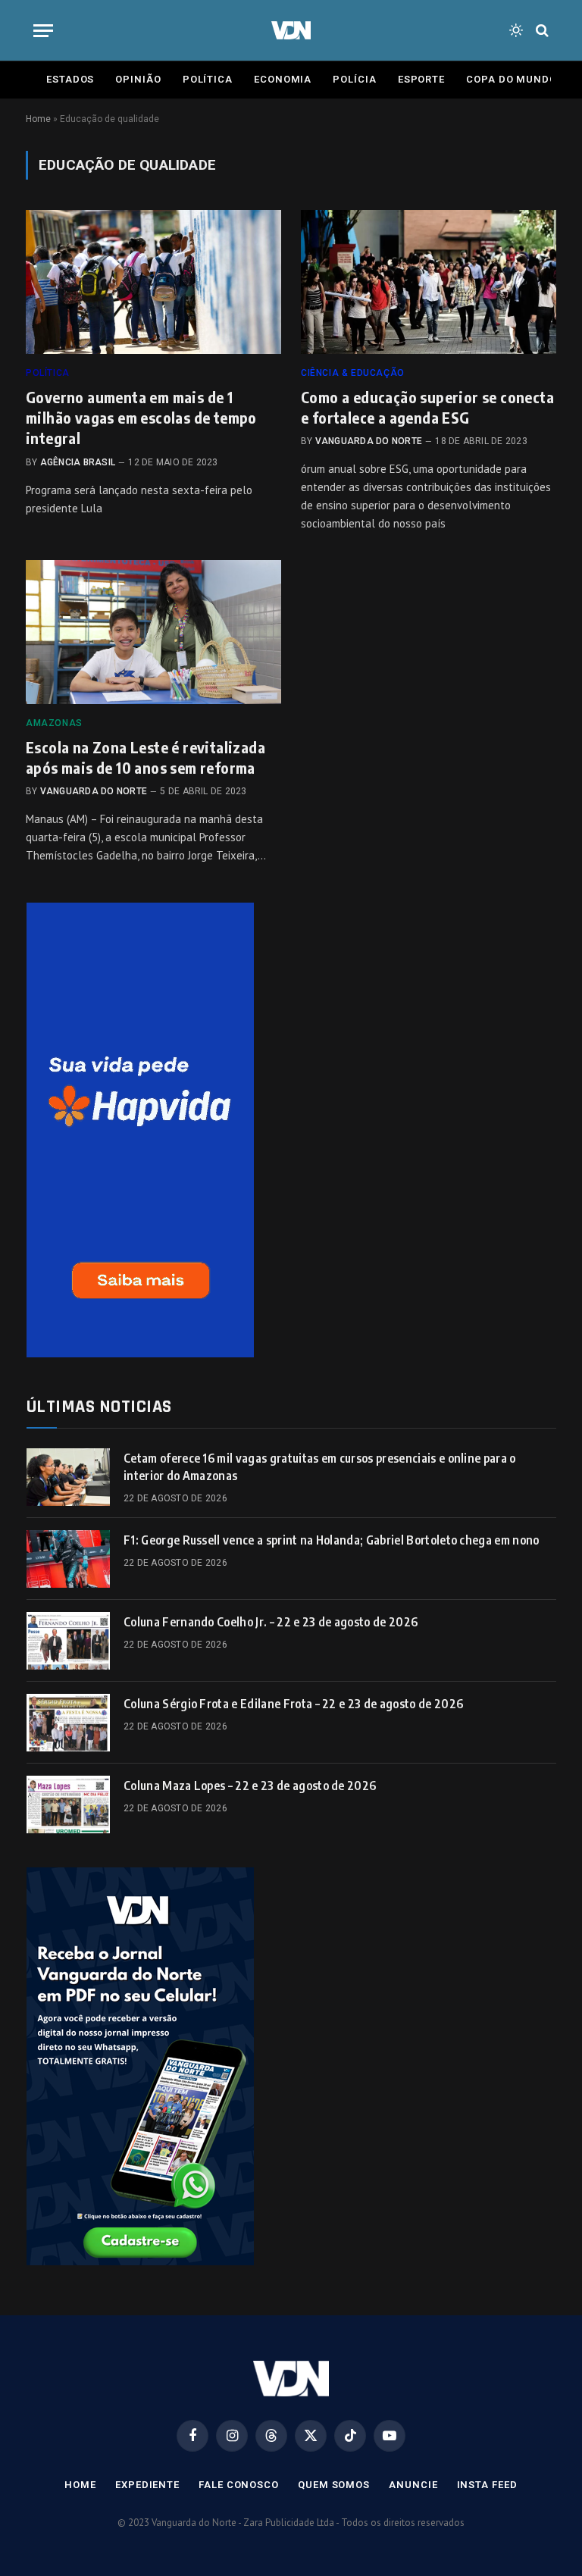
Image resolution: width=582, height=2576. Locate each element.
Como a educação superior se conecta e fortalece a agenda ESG (427, 407)
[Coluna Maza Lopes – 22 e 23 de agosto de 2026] (68, 1804)
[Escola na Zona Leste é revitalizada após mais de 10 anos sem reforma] (153, 632)
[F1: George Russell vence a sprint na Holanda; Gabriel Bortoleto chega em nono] (68, 1559)
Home (38, 119)
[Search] (541, 31)
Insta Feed (487, 2485)
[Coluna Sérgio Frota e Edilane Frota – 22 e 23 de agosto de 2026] (68, 1723)
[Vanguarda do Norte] (291, 30)
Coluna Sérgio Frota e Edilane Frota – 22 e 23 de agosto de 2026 (293, 1704)
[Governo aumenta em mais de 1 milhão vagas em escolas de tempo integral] (153, 282)
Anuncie (413, 2485)
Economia (283, 79)
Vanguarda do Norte (369, 441)
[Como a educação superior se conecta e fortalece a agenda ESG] (429, 282)
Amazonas (54, 723)
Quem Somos (334, 2485)
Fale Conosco (239, 2485)
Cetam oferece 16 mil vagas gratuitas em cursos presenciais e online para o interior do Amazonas (320, 1467)
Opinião (138, 79)
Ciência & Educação (353, 373)
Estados (70, 79)
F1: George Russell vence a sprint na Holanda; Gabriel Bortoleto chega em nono (332, 1540)
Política (208, 79)
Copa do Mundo (512, 79)
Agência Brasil (78, 462)
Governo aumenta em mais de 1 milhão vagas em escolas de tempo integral (141, 417)
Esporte (421, 79)
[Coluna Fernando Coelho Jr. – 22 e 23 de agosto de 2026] (68, 1641)
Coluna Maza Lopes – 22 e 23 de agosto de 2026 (250, 1786)
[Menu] (43, 31)
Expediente (147, 2485)
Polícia (354, 79)
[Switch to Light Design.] (516, 30)
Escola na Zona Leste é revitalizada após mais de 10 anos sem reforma (145, 757)
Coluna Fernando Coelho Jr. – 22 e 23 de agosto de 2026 (271, 1622)
